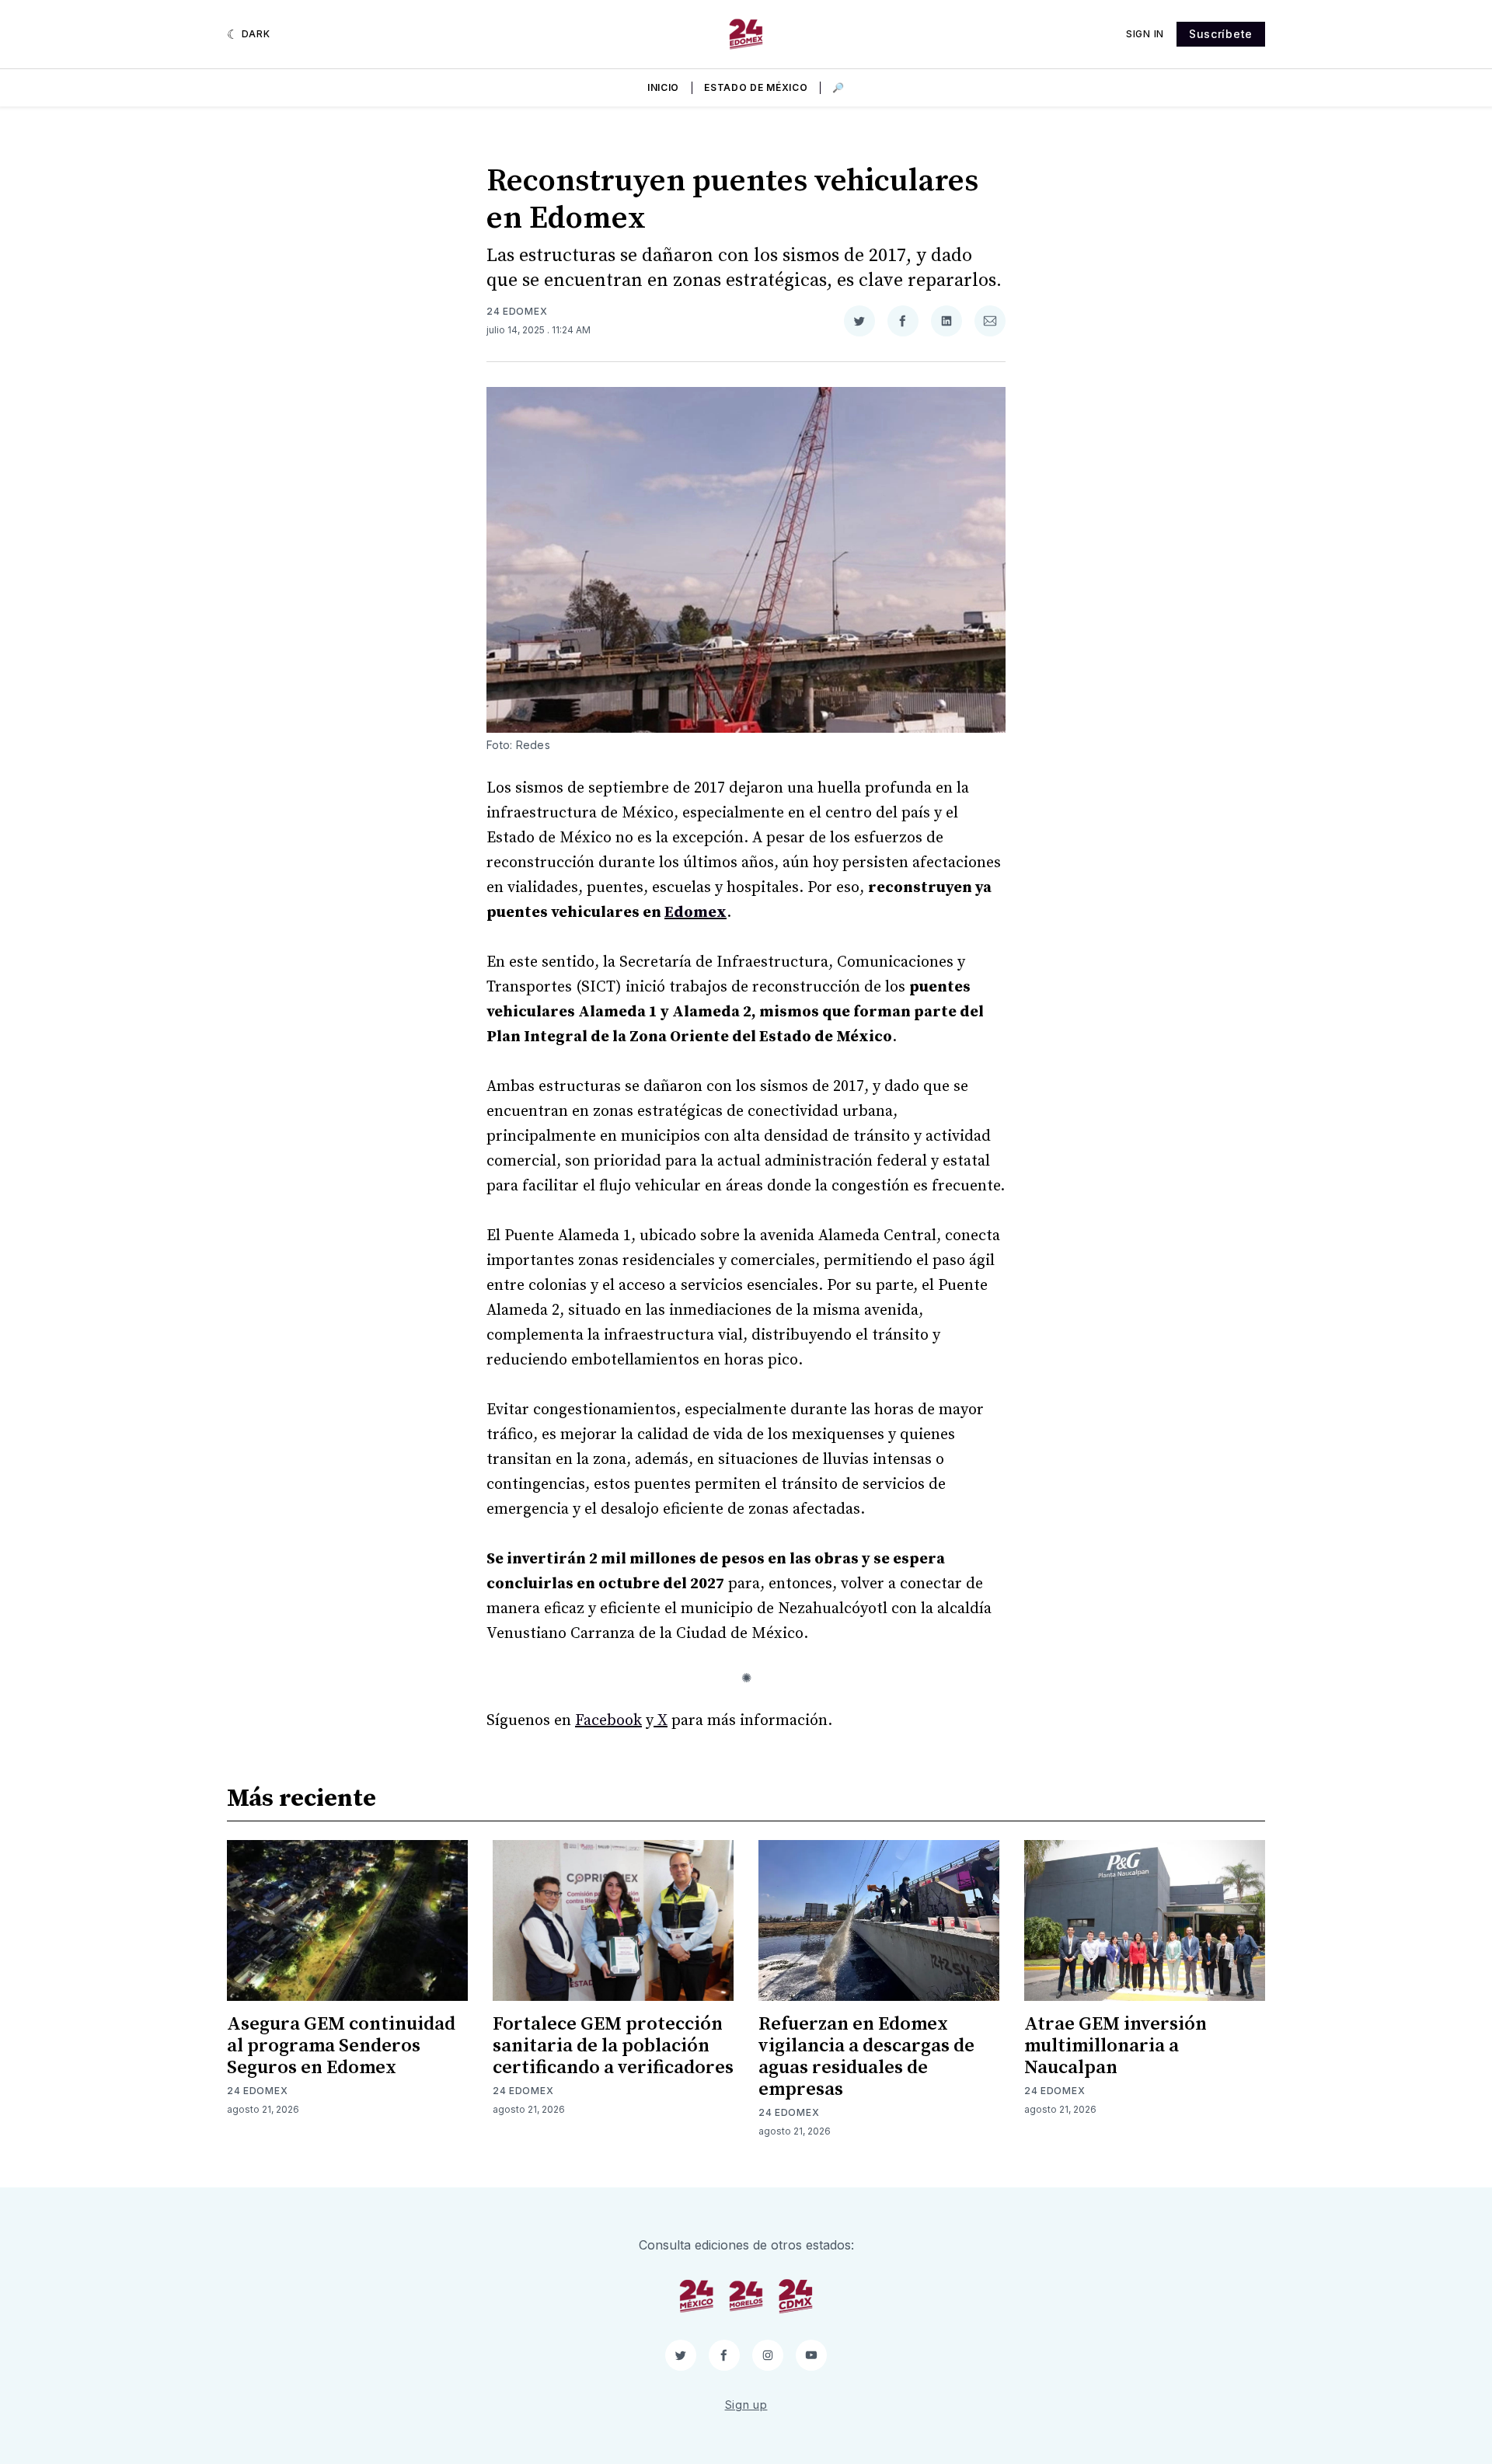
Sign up (746, 2405)
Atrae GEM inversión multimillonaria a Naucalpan (1116, 2046)
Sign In (1145, 34)
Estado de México (756, 87)
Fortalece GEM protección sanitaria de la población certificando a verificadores (613, 2046)
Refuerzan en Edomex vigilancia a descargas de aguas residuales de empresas (866, 2057)
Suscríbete (1221, 34)
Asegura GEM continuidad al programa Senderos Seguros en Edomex (341, 2046)
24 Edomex (517, 311)
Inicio (663, 87)
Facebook (608, 1721)
